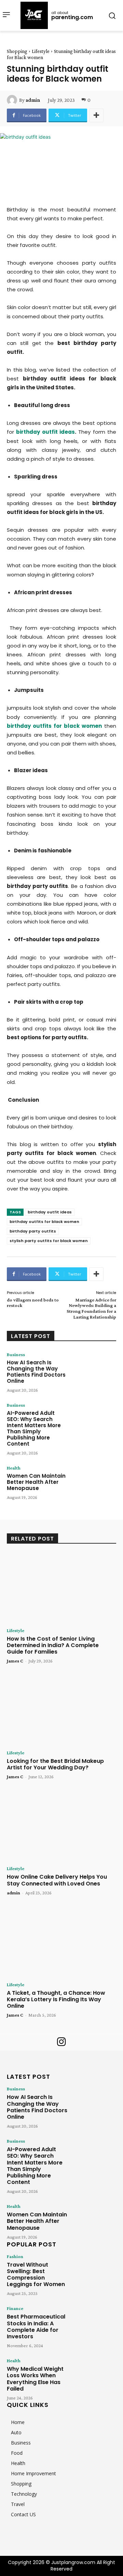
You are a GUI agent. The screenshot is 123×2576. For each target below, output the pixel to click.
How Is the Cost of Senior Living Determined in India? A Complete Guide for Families (53, 1645)
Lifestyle (41, 51)
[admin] (13, 100)
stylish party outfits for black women (49, 1241)
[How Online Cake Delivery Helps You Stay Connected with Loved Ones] (61, 1826)
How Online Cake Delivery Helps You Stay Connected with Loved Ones (57, 1880)
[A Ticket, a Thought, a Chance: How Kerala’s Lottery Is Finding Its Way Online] (61, 1942)
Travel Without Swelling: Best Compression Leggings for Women (36, 2275)
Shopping (17, 51)
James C (15, 1661)
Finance (15, 2308)
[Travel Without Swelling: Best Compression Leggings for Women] (94, 2271)
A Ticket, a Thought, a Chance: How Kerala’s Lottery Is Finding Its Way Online (56, 1999)
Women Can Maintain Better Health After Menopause (36, 1482)
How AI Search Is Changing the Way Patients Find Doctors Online (36, 1372)
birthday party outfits (33, 1231)
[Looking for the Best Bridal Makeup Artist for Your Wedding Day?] (61, 1710)
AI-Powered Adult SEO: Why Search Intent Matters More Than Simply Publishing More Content (34, 1428)
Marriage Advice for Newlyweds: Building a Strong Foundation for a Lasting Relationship (91, 1308)
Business (16, 1354)
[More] (96, 115)
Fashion (15, 2256)
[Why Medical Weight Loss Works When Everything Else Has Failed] (94, 2376)
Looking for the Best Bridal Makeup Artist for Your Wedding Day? (55, 1764)
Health (14, 1468)
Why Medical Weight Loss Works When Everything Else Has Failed (35, 2379)
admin (33, 100)
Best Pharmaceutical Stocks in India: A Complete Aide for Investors (36, 2327)
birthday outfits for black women (44, 1222)
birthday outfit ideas (50, 1212)
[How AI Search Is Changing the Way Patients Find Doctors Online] (94, 1371)
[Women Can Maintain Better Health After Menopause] (94, 1484)
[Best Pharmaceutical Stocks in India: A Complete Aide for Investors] (94, 2323)
